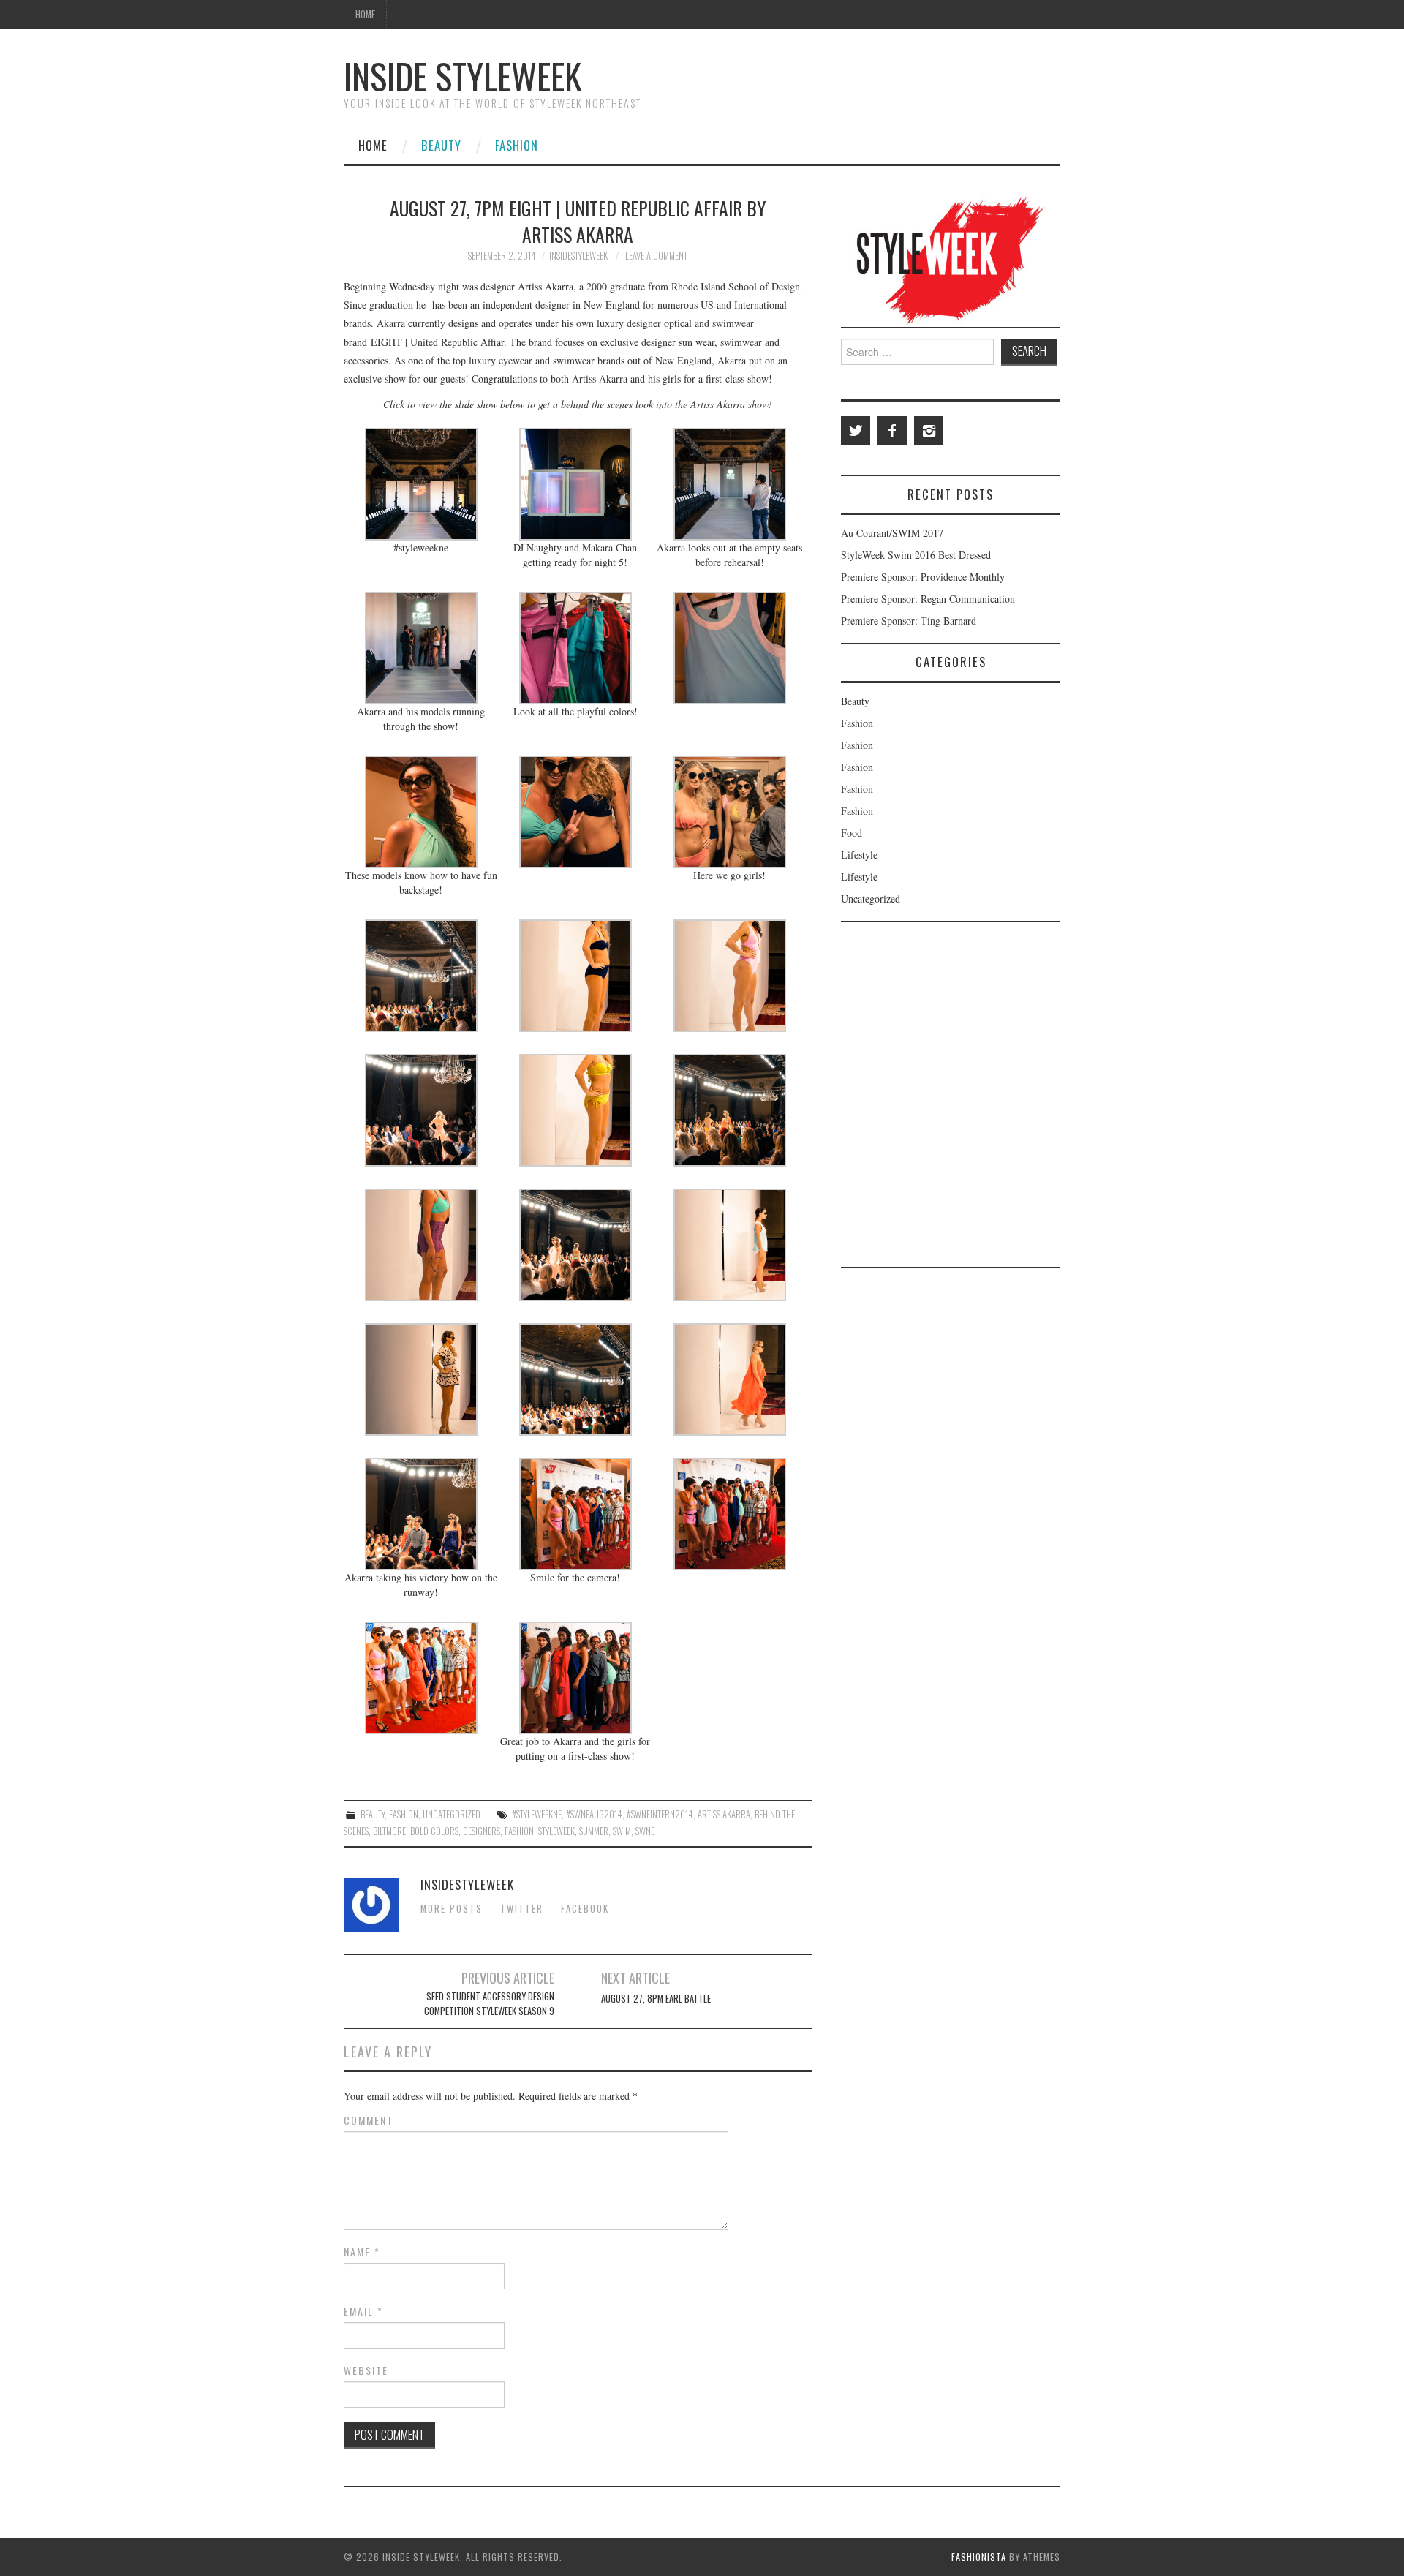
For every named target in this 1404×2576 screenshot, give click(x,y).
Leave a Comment (656, 256)
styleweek (556, 1831)
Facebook (585, 1909)
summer (594, 1831)
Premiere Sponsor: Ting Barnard (909, 621)
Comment (369, 2120)
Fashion (404, 1814)
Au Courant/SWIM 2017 (892, 533)
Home (365, 14)
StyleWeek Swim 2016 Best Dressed (916, 555)
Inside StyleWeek (463, 76)
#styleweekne (537, 1814)
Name (362, 2252)
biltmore (389, 1831)
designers (482, 1831)
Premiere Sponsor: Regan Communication (928, 599)
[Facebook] (892, 431)
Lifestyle (859, 855)
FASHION (517, 145)
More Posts (452, 1909)
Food (852, 833)
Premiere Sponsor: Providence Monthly (923, 577)
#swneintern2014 (660, 1814)
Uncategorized (452, 1814)
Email (363, 2311)
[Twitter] (856, 431)
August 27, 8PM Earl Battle (656, 1999)
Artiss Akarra (724, 1814)
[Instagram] (929, 431)
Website (366, 2370)
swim (622, 1831)
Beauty (373, 1814)
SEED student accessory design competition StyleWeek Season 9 (489, 2004)
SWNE (645, 1831)
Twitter (522, 1909)
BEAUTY (441, 145)
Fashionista (979, 2557)
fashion (519, 1831)
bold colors (434, 1831)
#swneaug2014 (594, 1814)
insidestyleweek (578, 256)
